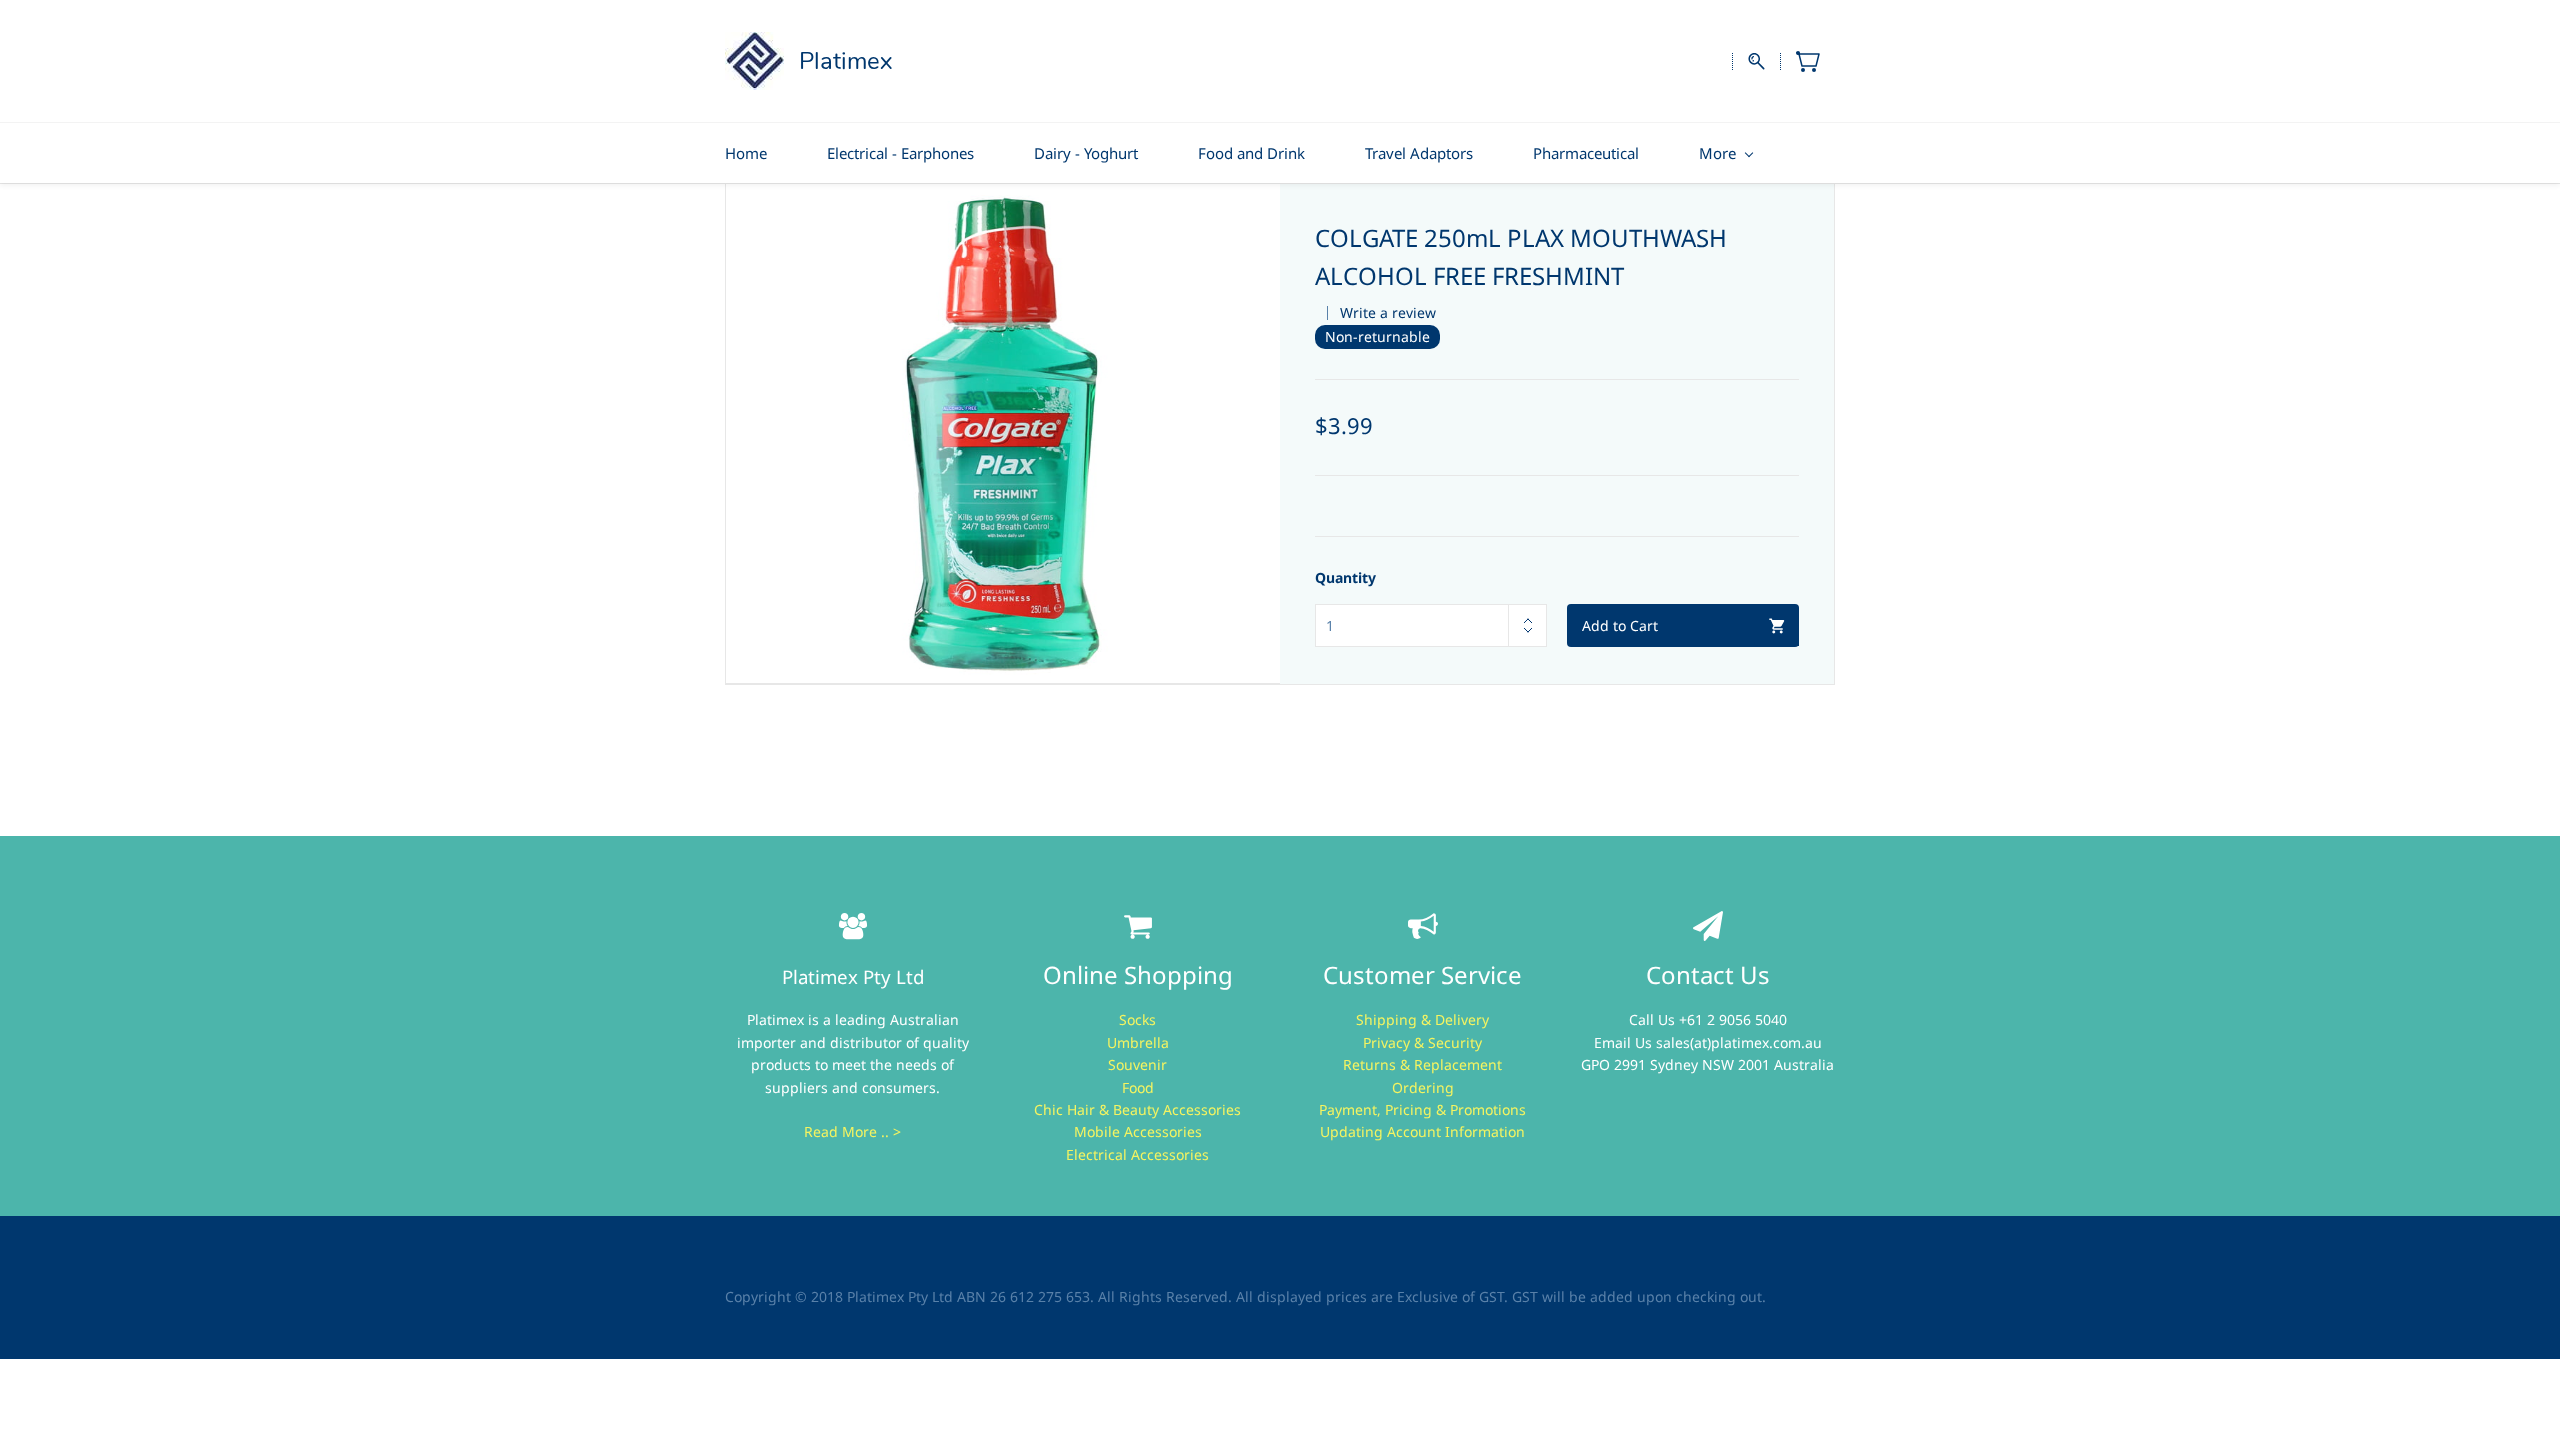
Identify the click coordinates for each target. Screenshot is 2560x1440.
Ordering (1423, 1087)
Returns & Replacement (1422, 1064)
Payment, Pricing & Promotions (1422, 1109)
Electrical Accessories (1137, 1154)
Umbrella (1138, 1042)
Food (1138, 1087)
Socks (1137, 1019)
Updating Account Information (1422, 1131)
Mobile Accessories (1138, 1131)
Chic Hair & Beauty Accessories (1137, 1109)
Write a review (1388, 312)
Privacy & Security (1422, 1042)
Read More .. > (852, 1131)
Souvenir (1137, 1064)
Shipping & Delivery (1422, 1019)
